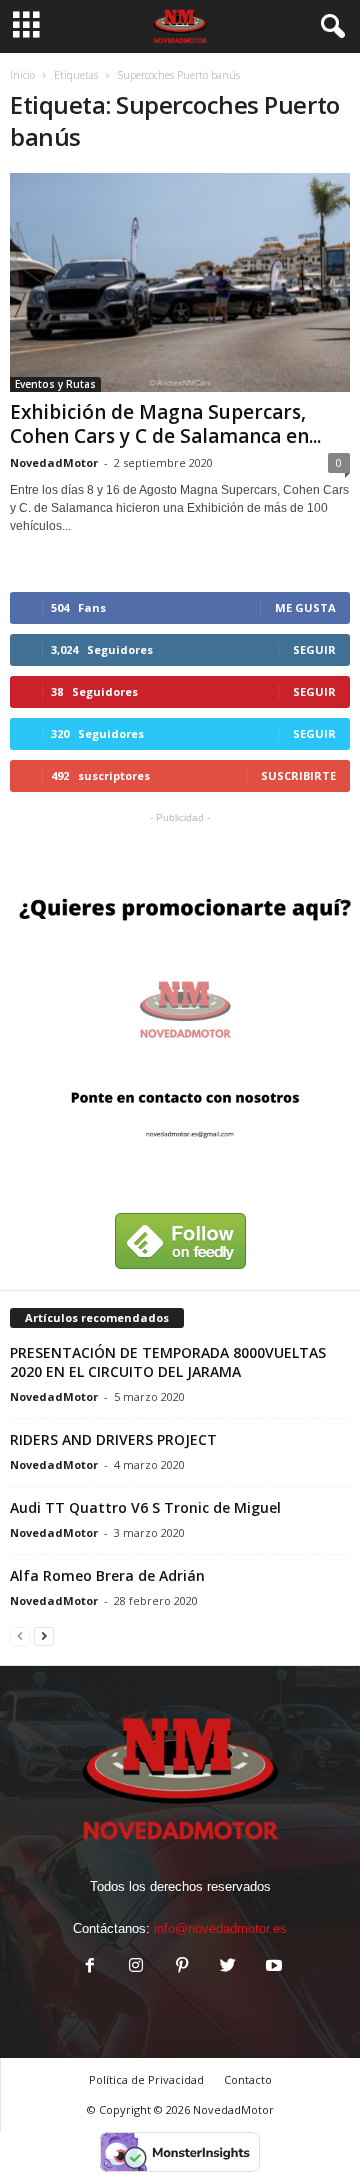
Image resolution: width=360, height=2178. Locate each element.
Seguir (314, 649)
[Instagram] (136, 1967)
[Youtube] (272, 1967)
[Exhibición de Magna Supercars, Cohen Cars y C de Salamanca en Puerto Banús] (180, 282)
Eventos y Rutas (55, 384)
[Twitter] (228, 1967)
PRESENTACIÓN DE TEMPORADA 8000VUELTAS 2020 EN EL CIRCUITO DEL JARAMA (168, 1362)
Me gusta (305, 607)
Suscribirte (298, 775)
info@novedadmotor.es (220, 1928)
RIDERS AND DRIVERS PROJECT (113, 1439)
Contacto (248, 2079)
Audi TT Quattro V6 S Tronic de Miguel (145, 1507)
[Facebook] (90, 1967)
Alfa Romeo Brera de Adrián (107, 1575)
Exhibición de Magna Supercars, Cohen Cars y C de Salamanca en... (165, 424)
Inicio (22, 75)
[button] (329, 27)
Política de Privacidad (146, 2079)
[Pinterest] (182, 1967)
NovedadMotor (54, 462)
